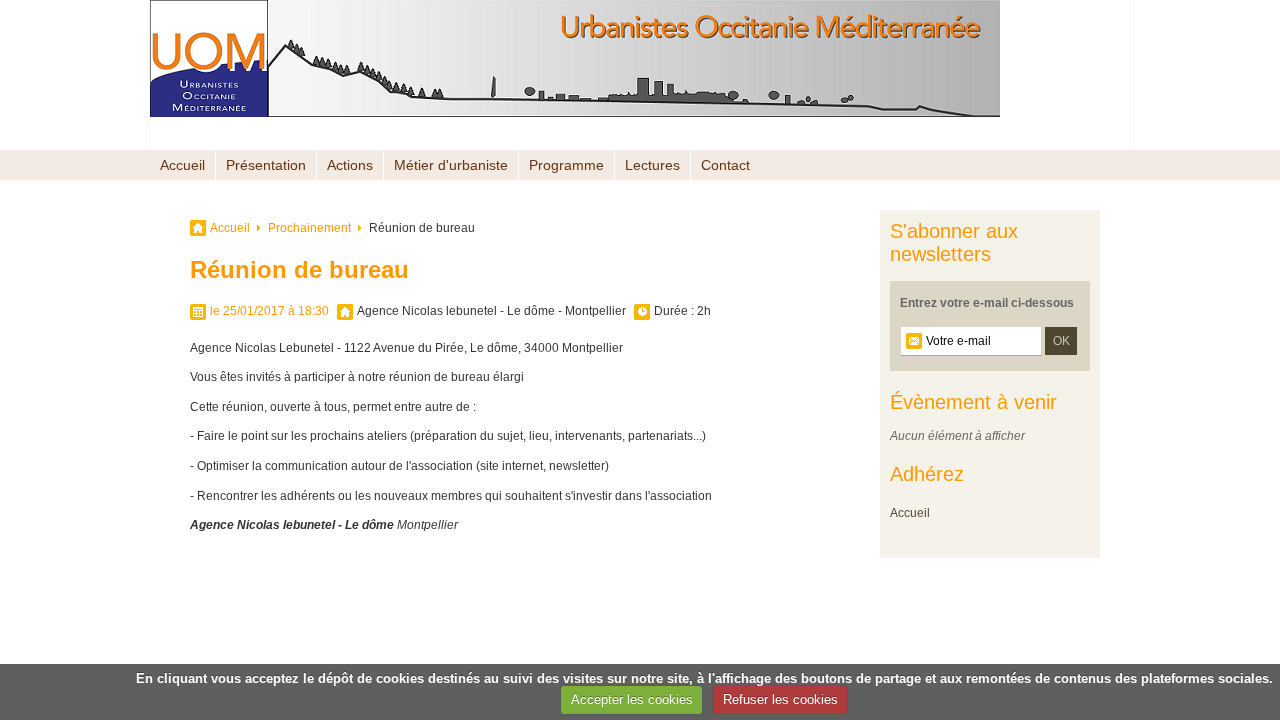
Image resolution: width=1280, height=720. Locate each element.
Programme (566, 165)
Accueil (182, 165)
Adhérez (927, 474)
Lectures (652, 165)
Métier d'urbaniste (451, 165)
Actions (350, 165)
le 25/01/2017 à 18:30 (269, 311)
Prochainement (309, 228)
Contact (725, 165)
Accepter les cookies (632, 699)
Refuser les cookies (780, 699)
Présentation (266, 165)
